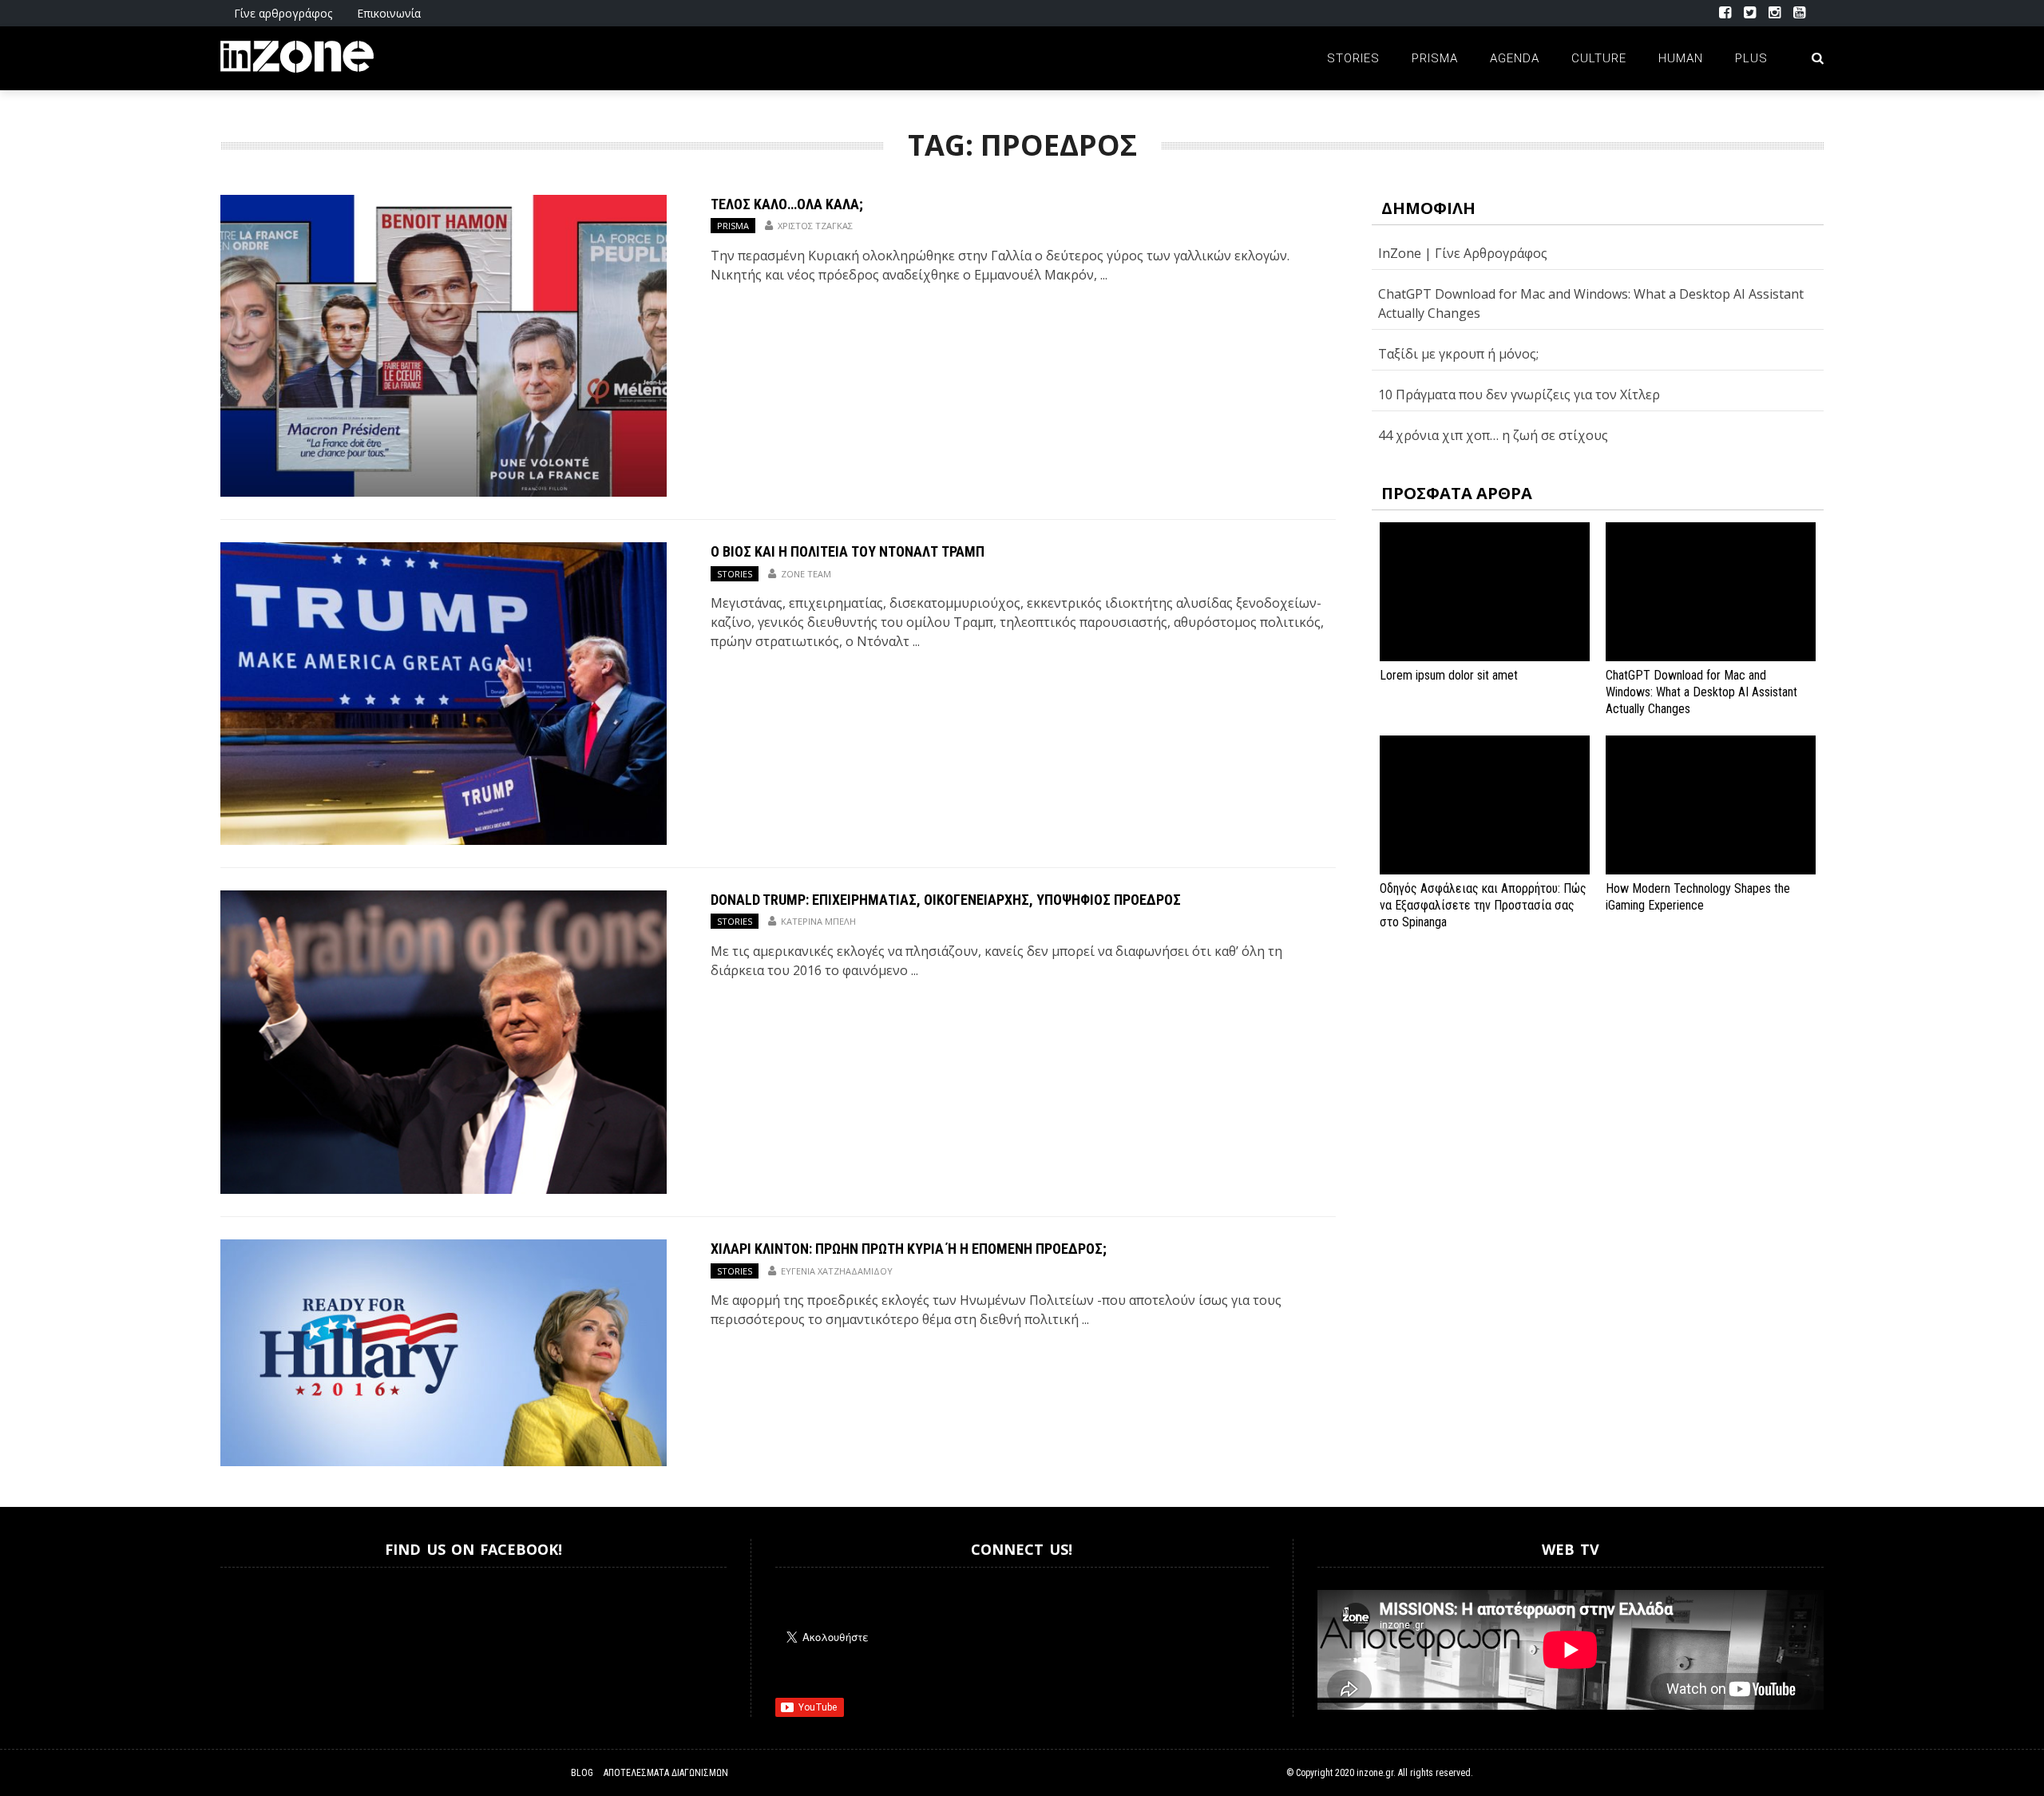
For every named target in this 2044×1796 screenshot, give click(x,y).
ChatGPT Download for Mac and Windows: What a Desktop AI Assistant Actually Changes (1701, 692)
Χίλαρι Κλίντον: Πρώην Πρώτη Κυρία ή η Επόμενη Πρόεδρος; (909, 1249)
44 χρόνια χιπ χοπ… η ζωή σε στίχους (1493, 435)
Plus (1751, 58)
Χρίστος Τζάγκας (815, 226)
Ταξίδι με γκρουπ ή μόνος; (1458, 354)
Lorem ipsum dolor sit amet (1449, 675)
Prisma (1435, 58)
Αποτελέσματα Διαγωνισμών (666, 1773)
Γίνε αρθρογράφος (283, 13)
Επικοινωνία (389, 13)
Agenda (1515, 58)
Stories (1353, 58)
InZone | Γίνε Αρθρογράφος (1463, 253)
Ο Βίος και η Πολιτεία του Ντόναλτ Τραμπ (848, 551)
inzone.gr (1375, 1773)
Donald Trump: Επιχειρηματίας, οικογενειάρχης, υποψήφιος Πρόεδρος (946, 900)
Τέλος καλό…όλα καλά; (787, 204)
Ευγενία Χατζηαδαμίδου (837, 1271)
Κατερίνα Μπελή (818, 921)
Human (1681, 58)
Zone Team (806, 574)
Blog (582, 1773)
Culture (1599, 58)
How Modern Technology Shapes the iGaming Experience (1698, 897)
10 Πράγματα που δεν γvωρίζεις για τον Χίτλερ (1519, 394)
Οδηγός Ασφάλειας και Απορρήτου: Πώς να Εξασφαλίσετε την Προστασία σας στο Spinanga (1483, 905)
